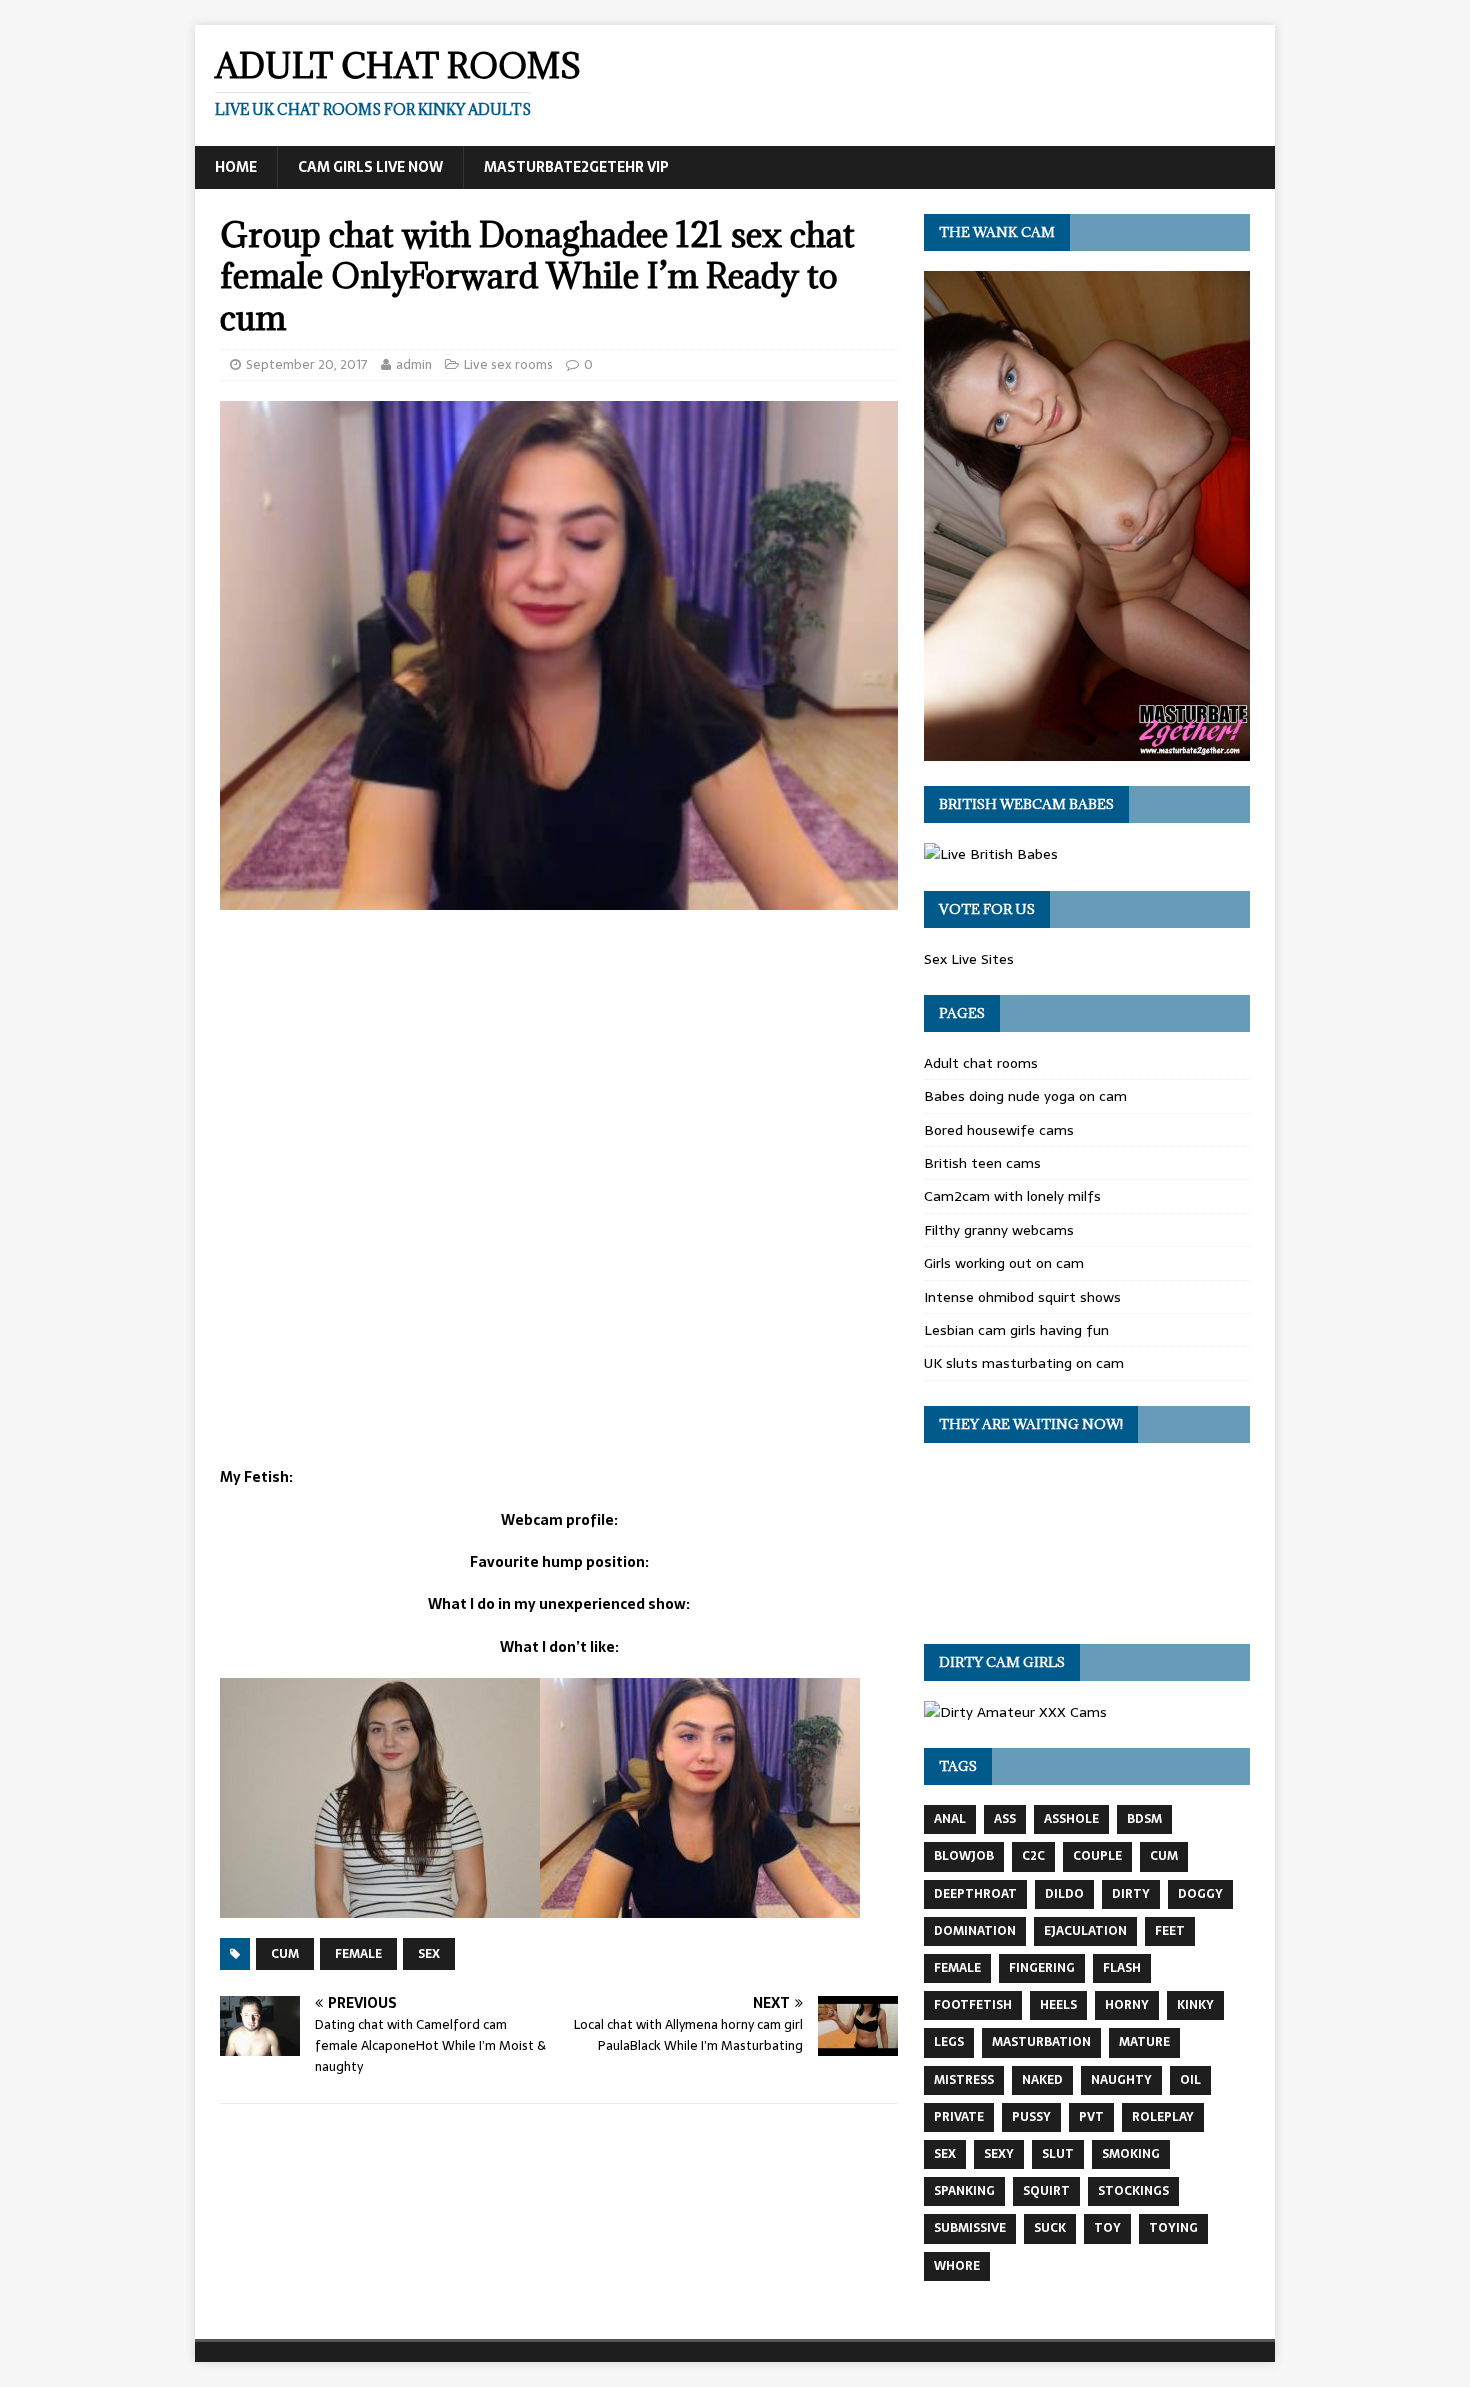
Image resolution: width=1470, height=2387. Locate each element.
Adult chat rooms (981, 1063)
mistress (964, 2080)
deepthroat (975, 1894)
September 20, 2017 (307, 364)
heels (1058, 2005)
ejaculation (1085, 1931)
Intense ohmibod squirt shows (1022, 1297)
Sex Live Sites (969, 959)
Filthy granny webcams (999, 1230)
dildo (1064, 1894)
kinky (1195, 2005)
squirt (1046, 2191)
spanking (964, 2191)
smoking (1131, 2154)
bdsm (1144, 1819)
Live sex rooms (508, 364)
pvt (1091, 2117)
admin (414, 364)
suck (1050, 2228)
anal (950, 1819)
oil (1190, 2080)
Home (236, 167)
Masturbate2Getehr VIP (576, 167)
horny (1127, 2005)
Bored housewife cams (999, 1130)
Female (358, 1954)
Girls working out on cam (1004, 1263)
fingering (1042, 1968)
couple (1097, 1856)
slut (1058, 2154)
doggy (1200, 1894)
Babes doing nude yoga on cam (1025, 1096)
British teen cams (982, 1163)
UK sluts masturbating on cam (1024, 1363)
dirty (1131, 1894)
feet (1170, 1931)
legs (949, 2042)
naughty (1121, 2080)
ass (1005, 1819)
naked (1042, 2080)
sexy (999, 2154)
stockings (1133, 2191)
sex (429, 1954)
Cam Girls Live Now (370, 167)
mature (1144, 2042)
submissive (970, 2228)
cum (285, 1954)
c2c (1033, 1856)
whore (957, 2266)
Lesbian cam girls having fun (1016, 1330)
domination (975, 1931)
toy (1107, 2228)
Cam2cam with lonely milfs (1012, 1196)
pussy (1031, 2117)
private (959, 2117)
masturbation (1041, 2042)
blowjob (964, 1856)
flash (1122, 1968)
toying (1173, 2228)
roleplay (1163, 2117)
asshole (1071, 1819)
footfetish (973, 2005)
